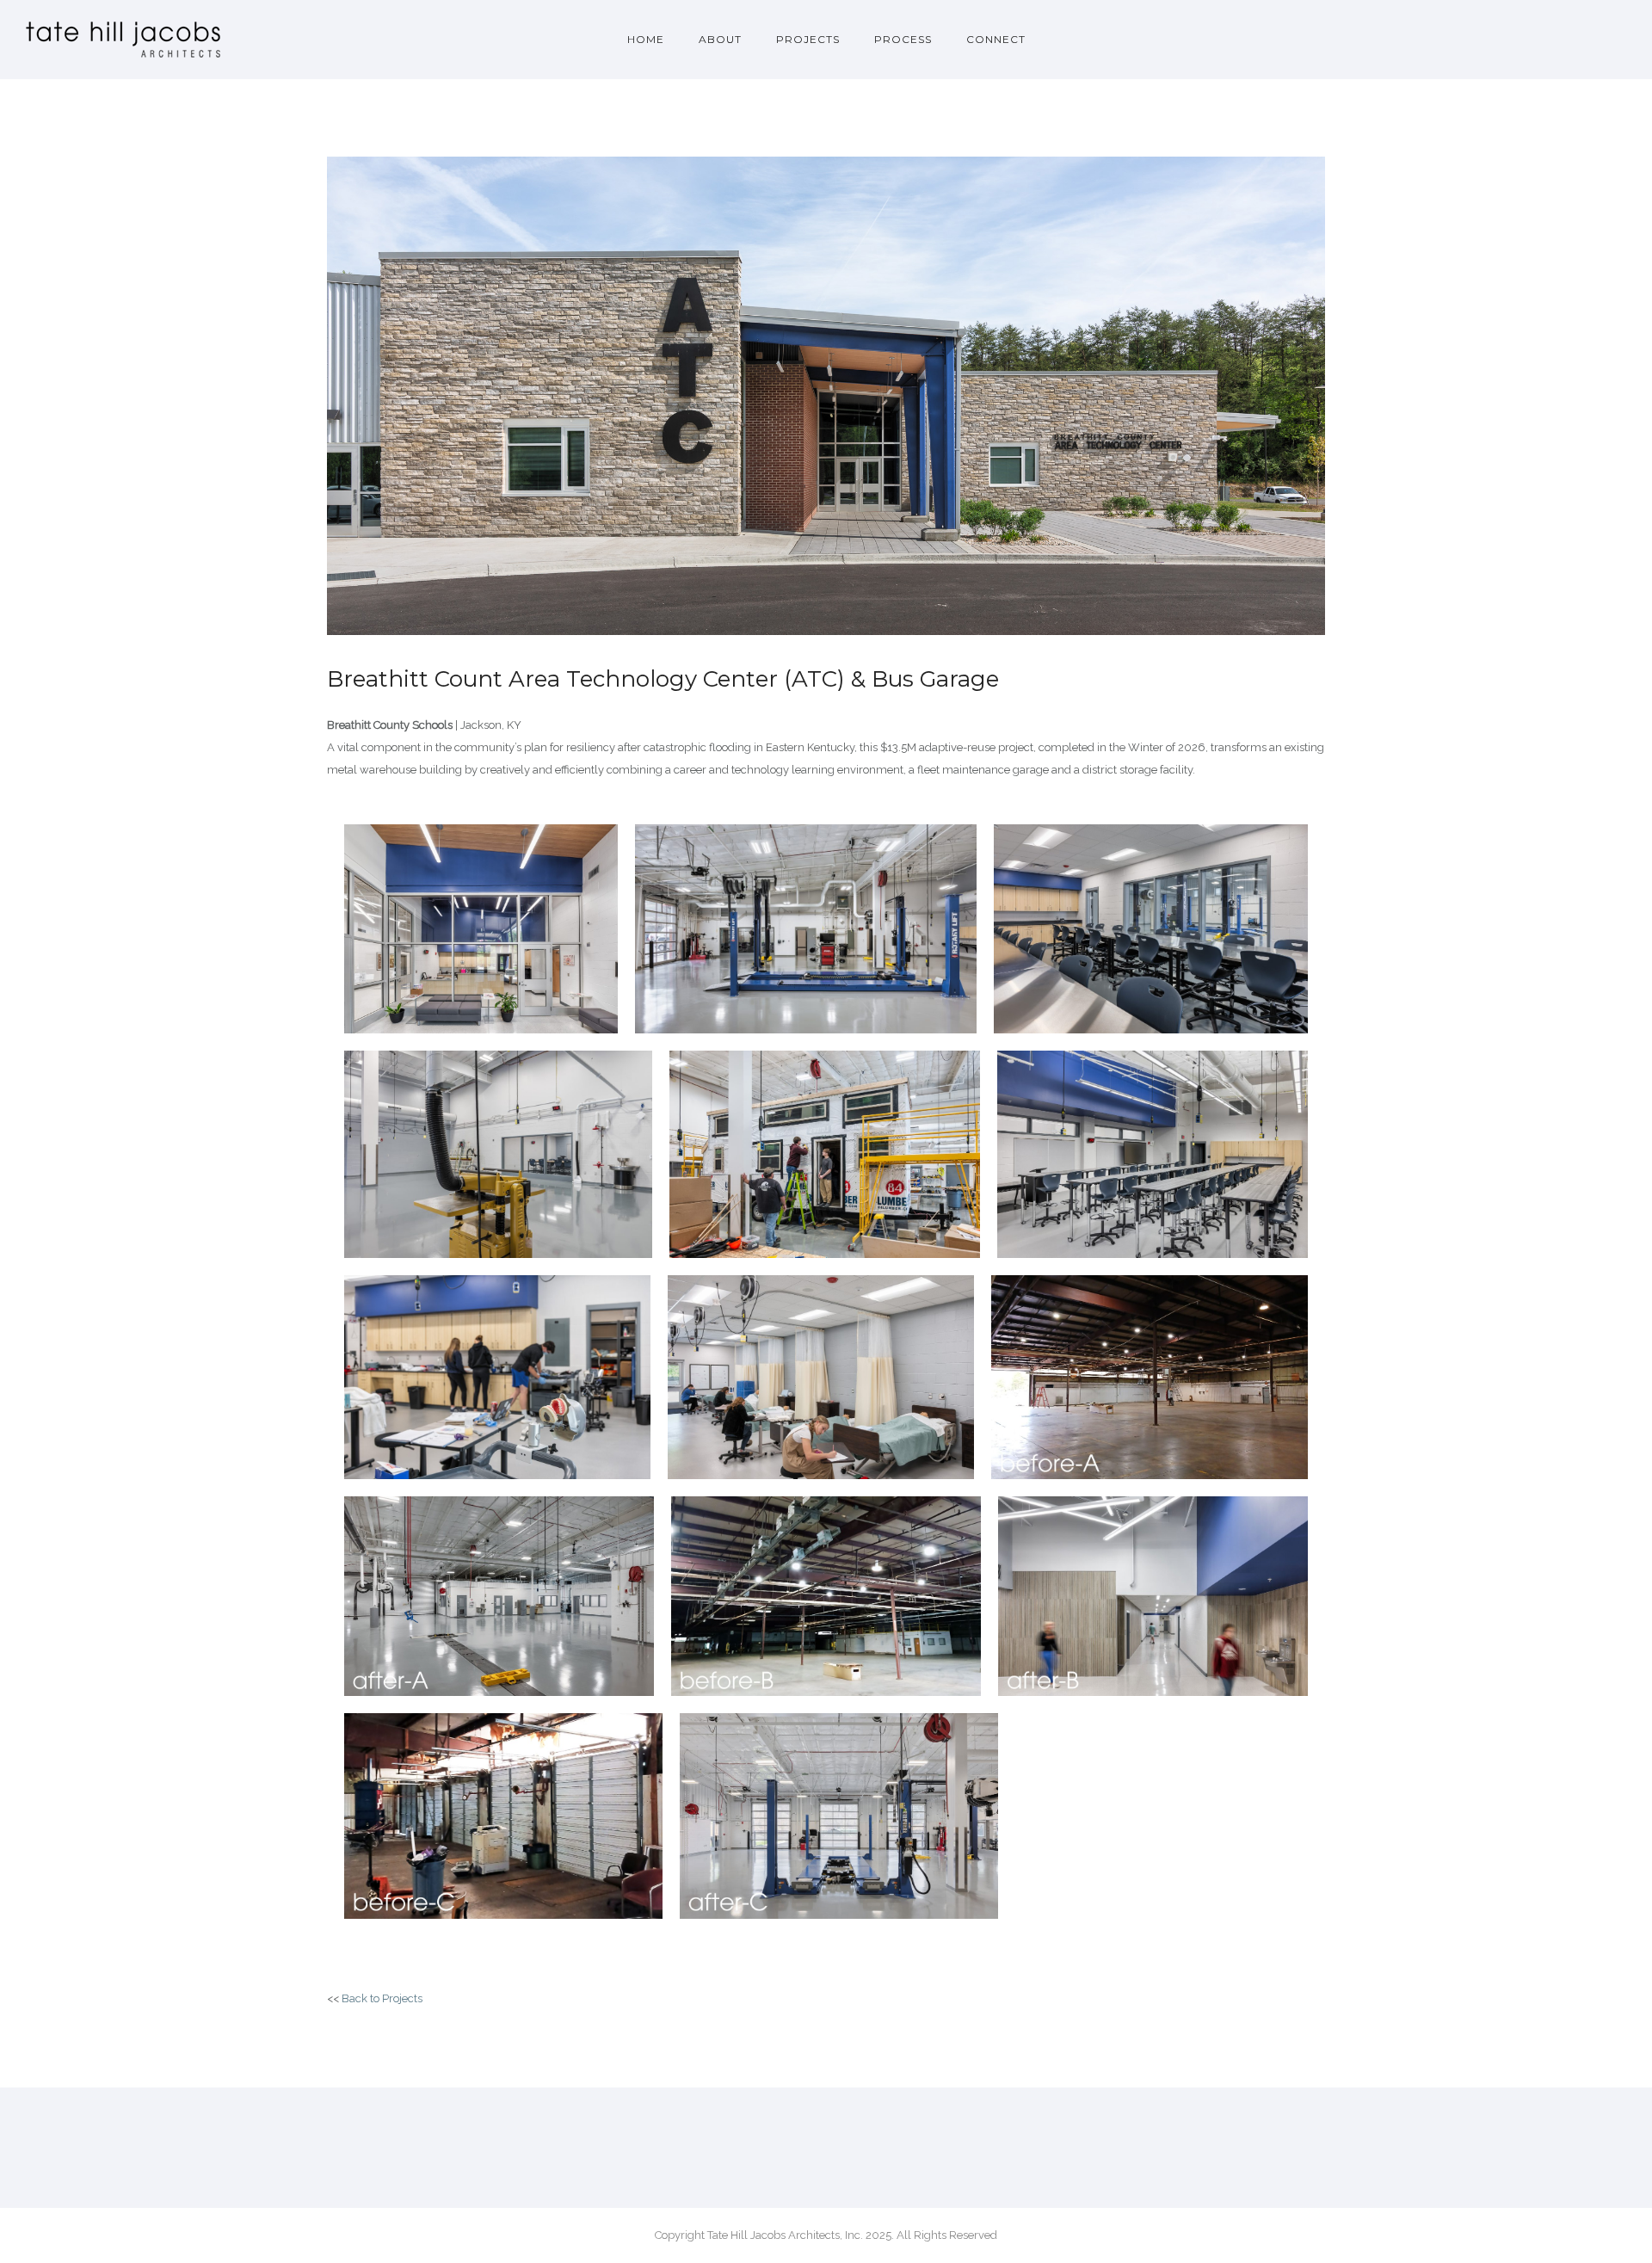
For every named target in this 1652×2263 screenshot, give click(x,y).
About (720, 39)
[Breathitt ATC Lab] (825, 1154)
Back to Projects (382, 1998)
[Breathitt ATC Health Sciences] (821, 1377)
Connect (996, 39)
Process (903, 39)
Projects (808, 39)
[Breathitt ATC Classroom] (1153, 1154)
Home (646, 39)
